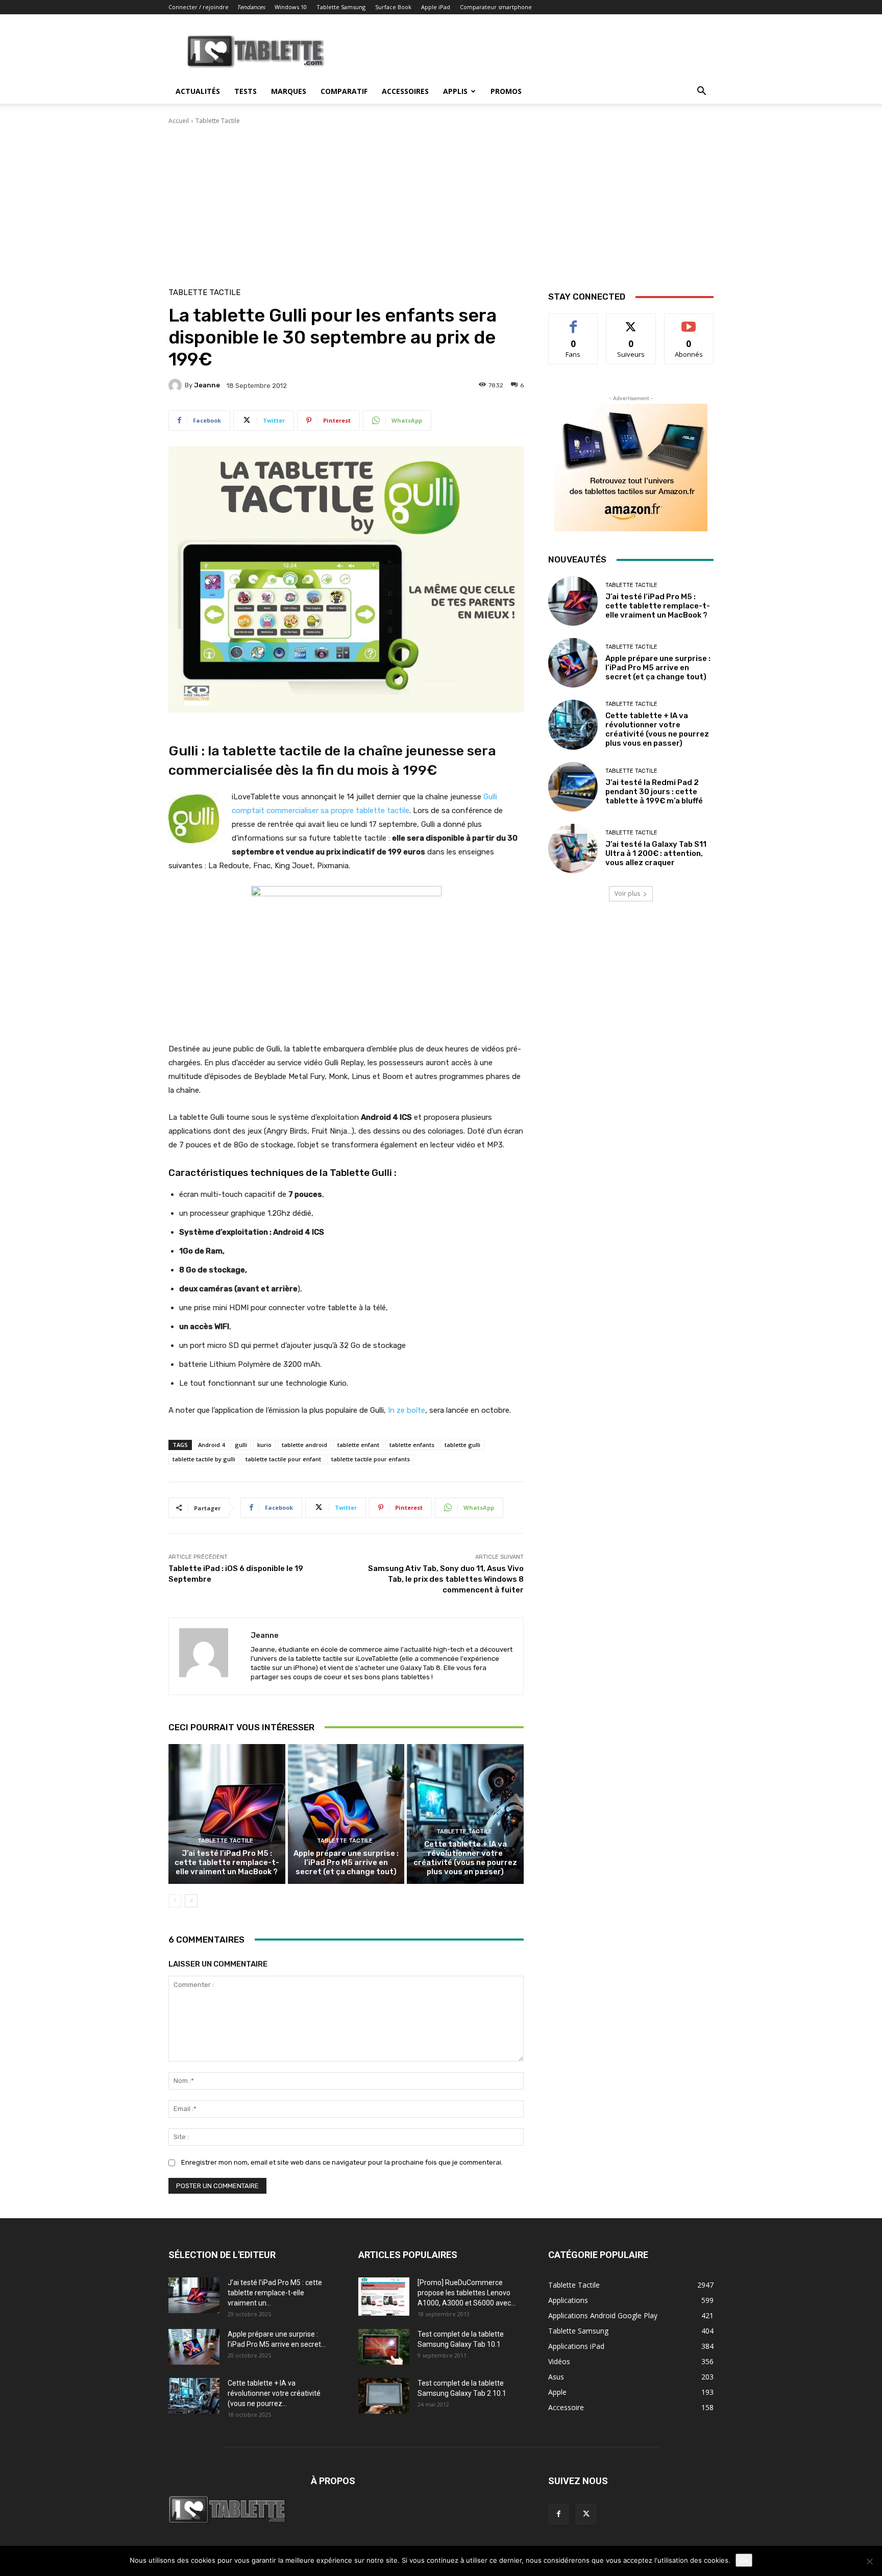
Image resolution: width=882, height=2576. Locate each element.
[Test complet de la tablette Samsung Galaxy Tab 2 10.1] (384, 2396)
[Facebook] (558, 2514)
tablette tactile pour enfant (283, 1459)
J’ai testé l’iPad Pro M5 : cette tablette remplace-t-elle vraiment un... (275, 2293)
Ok (744, 2560)
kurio (264, 1445)
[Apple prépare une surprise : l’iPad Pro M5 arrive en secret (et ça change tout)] (346, 1814)
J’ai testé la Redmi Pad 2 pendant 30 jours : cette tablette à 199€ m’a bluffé (654, 792)
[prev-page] (175, 1901)
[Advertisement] (441, 202)
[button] (701, 92)
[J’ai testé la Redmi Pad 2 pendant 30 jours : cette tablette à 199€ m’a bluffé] (573, 787)
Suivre (631, 321)
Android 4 (211, 1445)
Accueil (179, 121)
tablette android (304, 1445)
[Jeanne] (177, 385)
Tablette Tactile (218, 121)
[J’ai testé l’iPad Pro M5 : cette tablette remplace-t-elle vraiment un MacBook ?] (227, 1814)
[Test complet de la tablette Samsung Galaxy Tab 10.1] (384, 2347)
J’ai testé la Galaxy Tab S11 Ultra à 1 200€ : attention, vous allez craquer (656, 853)
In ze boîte (407, 1410)
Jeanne (207, 385)
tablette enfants (412, 1445)
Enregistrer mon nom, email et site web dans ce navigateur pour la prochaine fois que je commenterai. (342, 2162)
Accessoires (405, 91)
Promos (506, 91)
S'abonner (689, 321)
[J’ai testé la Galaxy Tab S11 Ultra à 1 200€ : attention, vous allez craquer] (573, 849)
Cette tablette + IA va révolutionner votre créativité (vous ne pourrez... (274, 2393)
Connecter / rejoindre (199, 7)
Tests (246, 91)
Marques (289, 91)
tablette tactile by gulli (204, 1459)
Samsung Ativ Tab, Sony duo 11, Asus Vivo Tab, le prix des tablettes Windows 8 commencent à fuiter (446, 1579)
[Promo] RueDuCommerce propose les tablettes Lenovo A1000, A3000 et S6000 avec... (467, 2293)
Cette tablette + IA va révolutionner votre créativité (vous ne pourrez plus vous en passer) (465, 1858)
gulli (241, 1445)
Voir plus (627, 893)
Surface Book (393, 7)
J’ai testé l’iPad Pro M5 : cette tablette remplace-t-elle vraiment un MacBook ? (227, 1862)
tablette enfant (358, 1445)
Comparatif (344, 91)
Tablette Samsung (341, 7)
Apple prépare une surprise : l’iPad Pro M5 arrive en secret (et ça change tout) (346, 1862)
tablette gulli (462, 1445)
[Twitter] (586, 2514)
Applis (455, 91)
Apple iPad (436, 7)
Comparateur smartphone (496, 7)
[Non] (869, 2561)
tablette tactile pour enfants (371, 1459)
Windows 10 (291, 7)
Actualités (198, 91)
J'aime (573, 321)
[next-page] (191, 1901)
